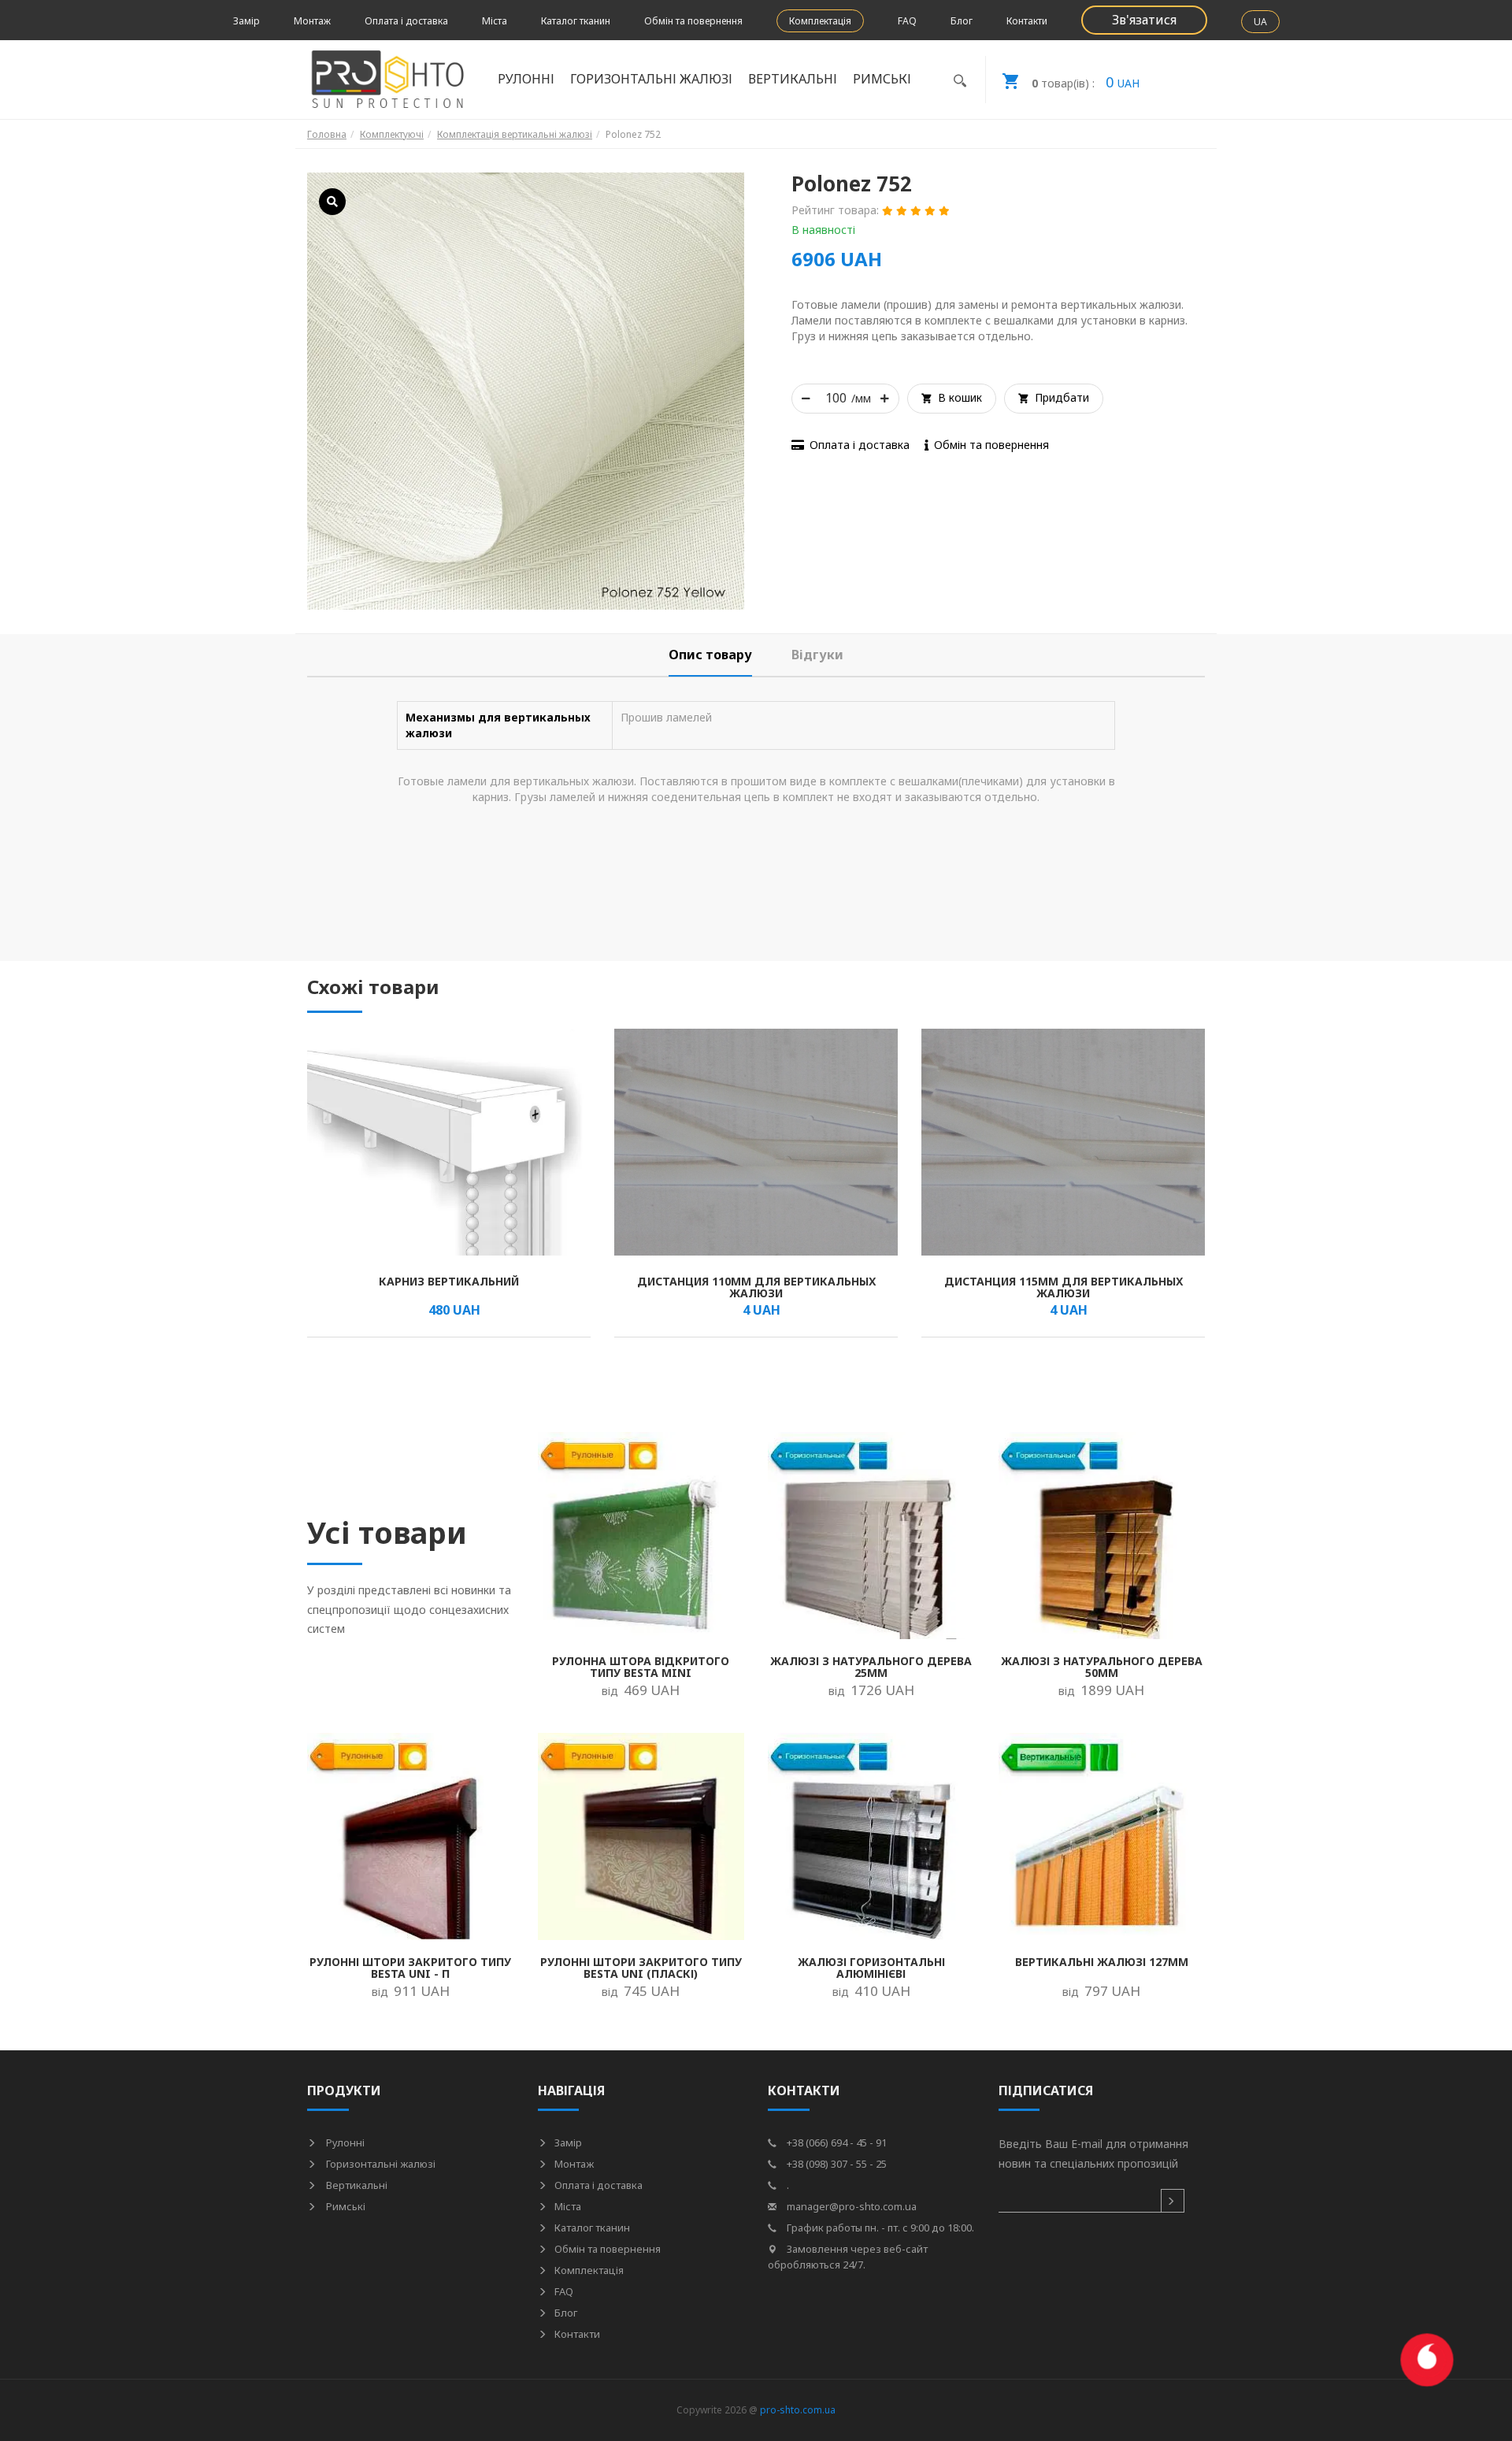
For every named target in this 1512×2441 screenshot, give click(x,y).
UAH (1086, 82)
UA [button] (1260, 22)
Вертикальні (356, 2185)
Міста (495, 21)
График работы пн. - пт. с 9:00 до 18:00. (879, 2228)
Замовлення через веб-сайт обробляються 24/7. (848, 2257)
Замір (246, 21)
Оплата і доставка (406, 21)
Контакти (1027, 21)
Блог (962, 21)
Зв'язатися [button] (1144, 20)
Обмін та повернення (693, 21)
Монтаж (312, 21)
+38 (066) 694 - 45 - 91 (836, 2142)
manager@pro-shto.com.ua (850, 2206)
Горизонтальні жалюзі (380, 2164)
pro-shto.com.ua (798, 2410)
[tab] (710, 655)
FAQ (907, 21)
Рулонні (344, 2142)
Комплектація (820, 21)
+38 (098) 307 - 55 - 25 (836, 2164)
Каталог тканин (576, 21)
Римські (345, 2206)
